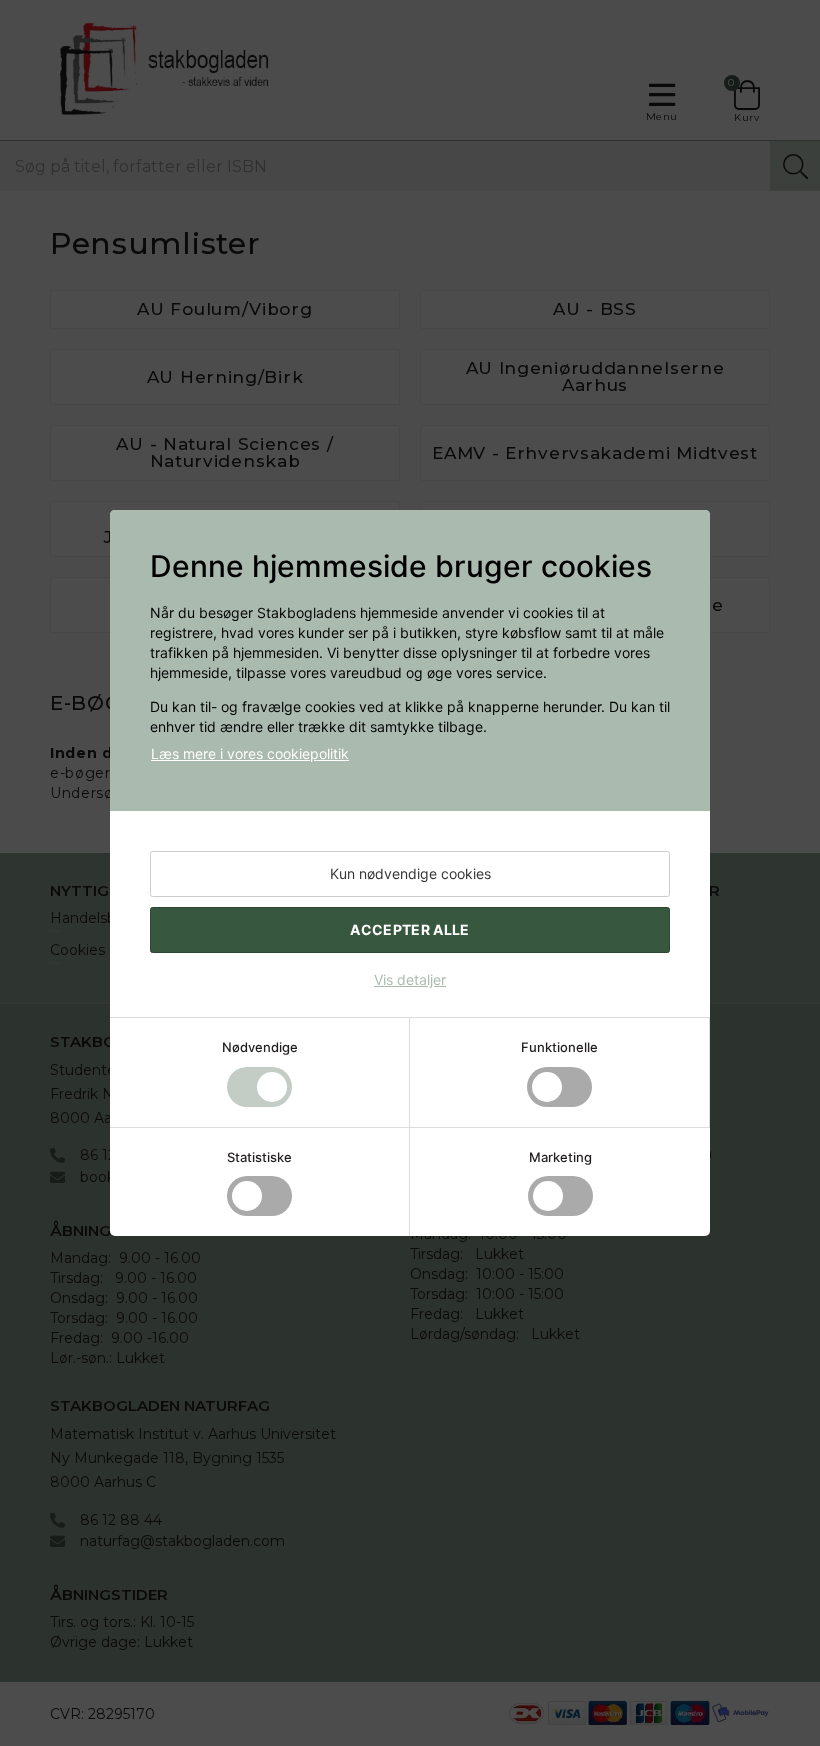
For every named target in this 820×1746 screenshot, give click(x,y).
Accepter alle (410, 929)
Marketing (560, 1157)
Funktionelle (559, 1047)
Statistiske (259, 1157)
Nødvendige (260, 1047)
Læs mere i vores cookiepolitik (250, 753)
